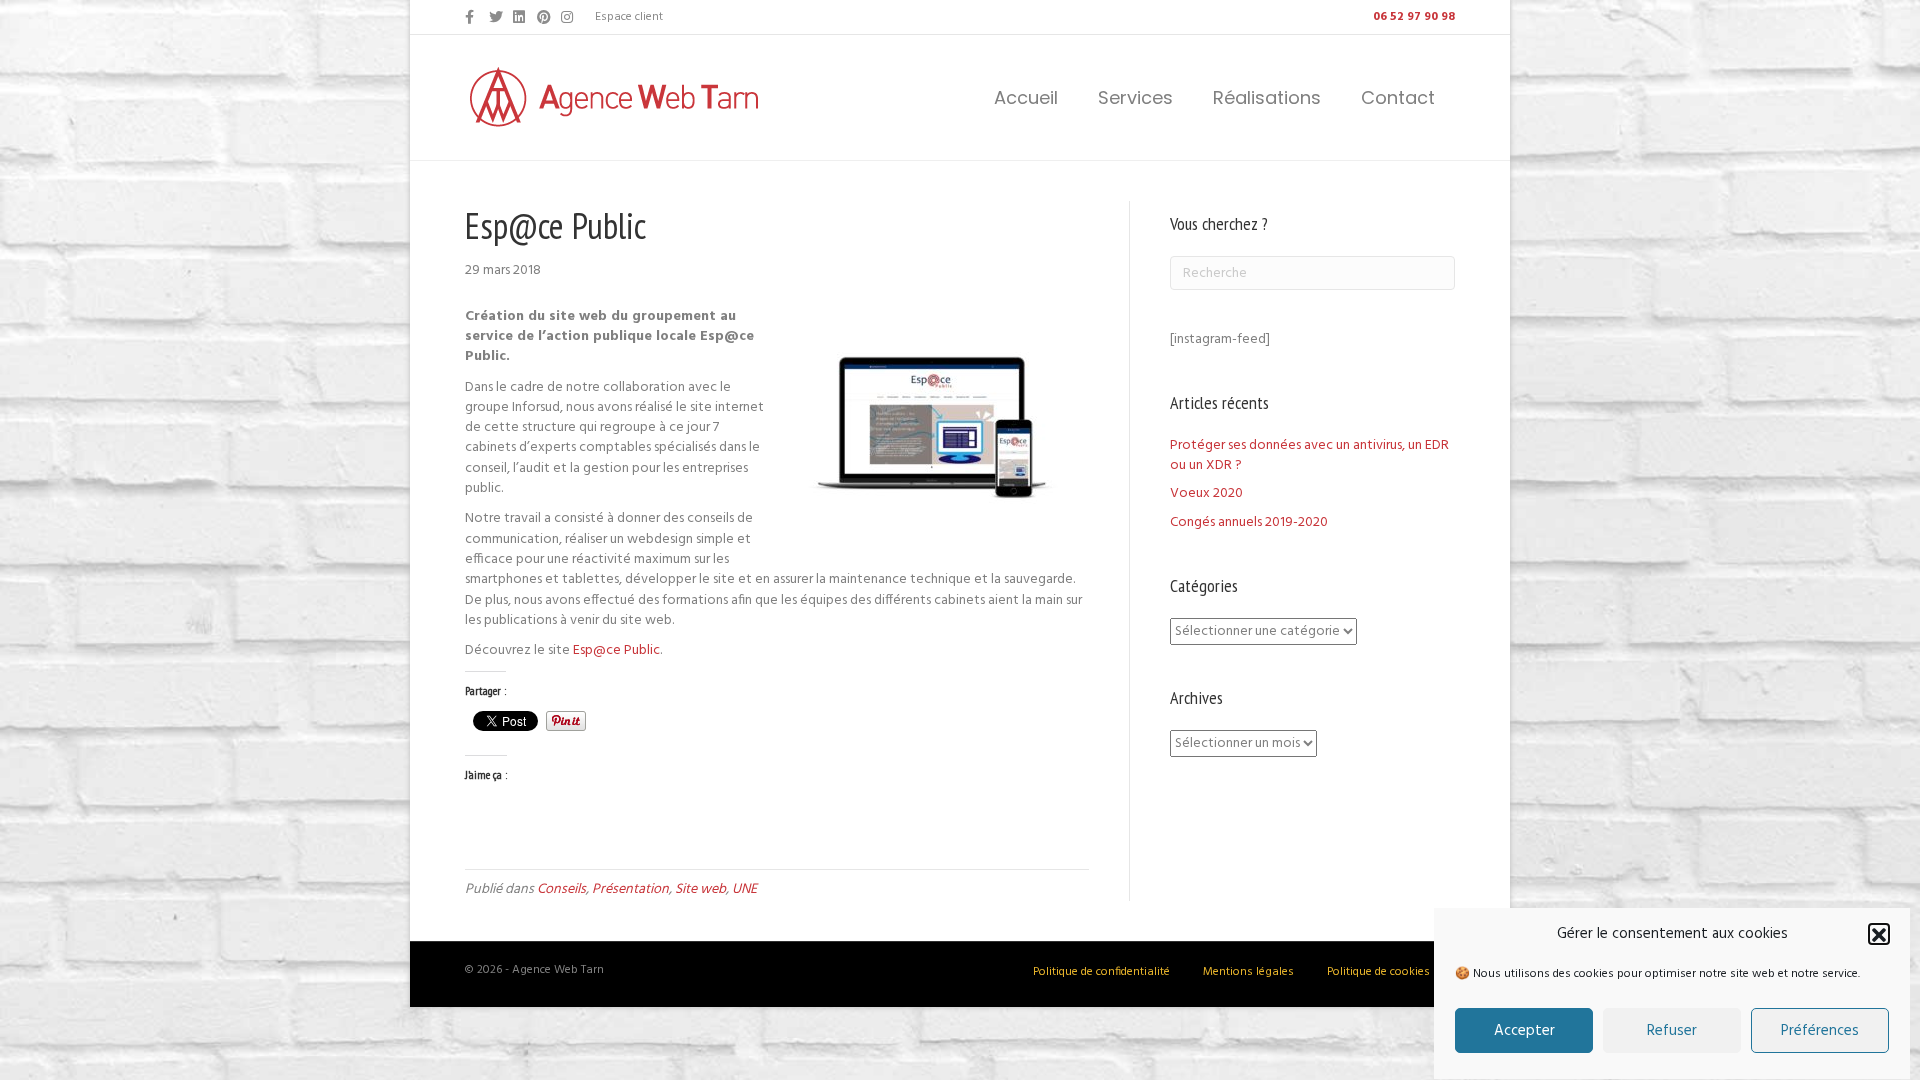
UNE (744, 889)
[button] (1879, 935)
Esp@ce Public (616, 650)
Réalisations (1267, 97)
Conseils (561, 889)
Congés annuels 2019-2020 (1249, 522)
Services (1135, 97)
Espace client (629, 17)
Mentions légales (1248, 972)
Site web (700, 889)
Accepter (1524, 1032)
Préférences (1820, 1032)
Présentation (630, 889)
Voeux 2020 (1206, 493)
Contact (1398, 97)
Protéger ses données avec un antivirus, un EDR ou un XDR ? (1309, 455)
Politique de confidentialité (1101, 972)
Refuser (1672, 1032)
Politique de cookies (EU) (1391, 972)
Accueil (1026, 97)
